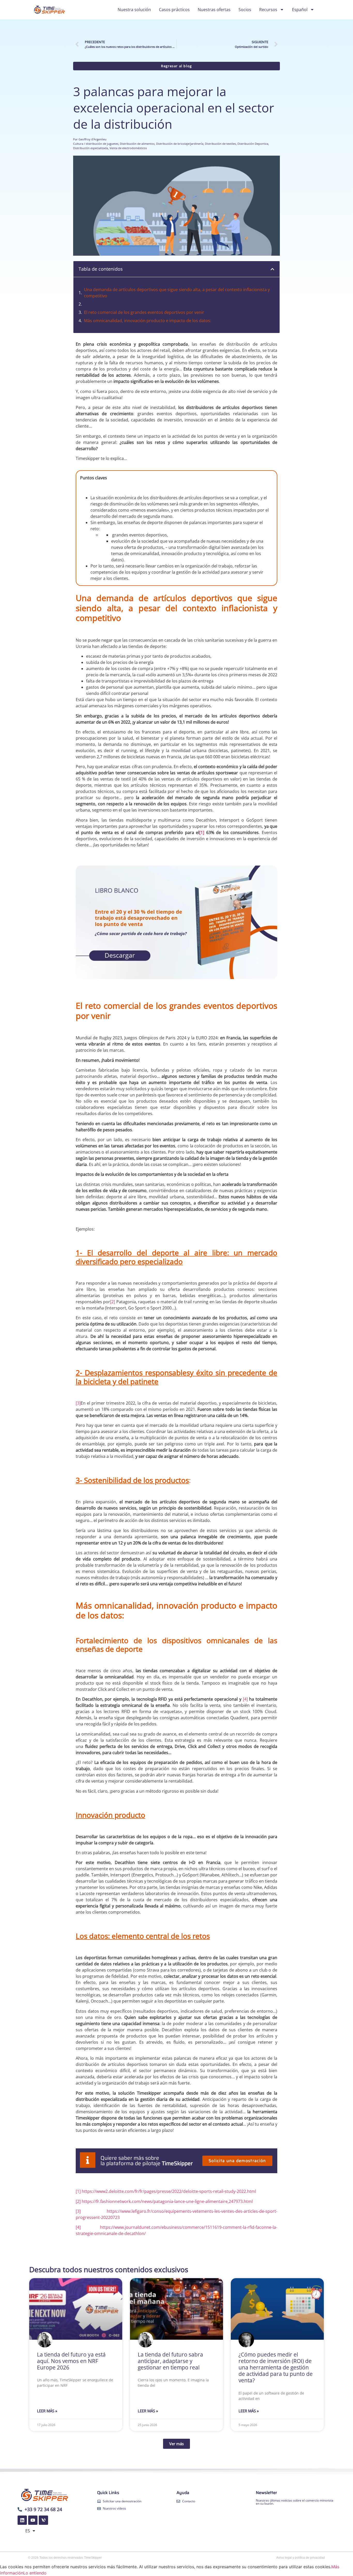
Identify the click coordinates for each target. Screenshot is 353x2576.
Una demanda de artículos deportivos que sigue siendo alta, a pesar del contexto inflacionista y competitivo (177, 293)
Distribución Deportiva (253, 144)
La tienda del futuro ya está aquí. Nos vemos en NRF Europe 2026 (71, 2361)
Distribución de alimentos (137, 144)
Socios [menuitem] (245, 10)
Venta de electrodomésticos (128, 148)
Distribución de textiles (220, 144)
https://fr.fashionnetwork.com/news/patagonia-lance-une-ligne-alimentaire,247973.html (167, 2201)
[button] (272, 269)
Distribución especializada (91, 148)
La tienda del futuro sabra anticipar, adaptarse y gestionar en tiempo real (170, 2361)
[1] (202, 832)
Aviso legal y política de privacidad (301, 2558)
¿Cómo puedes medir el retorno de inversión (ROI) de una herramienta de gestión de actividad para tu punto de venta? (276, 2367)
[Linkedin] (22, 2520)
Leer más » (47, 2411)
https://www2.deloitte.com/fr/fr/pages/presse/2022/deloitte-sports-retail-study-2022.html (169, 2191)
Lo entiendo (35, 2573)
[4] (245, 1699)
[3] (78, 1403)
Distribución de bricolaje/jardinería (180, 144)
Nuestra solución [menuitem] (134, 10)
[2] (113, 1302)
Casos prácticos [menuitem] (174, 10)
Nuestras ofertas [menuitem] (214, 10)
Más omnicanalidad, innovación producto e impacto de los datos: (148, 321)
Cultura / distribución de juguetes (96, 144)
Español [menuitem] (300, 10)
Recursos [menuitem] (268, 10)
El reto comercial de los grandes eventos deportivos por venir (144, 312)
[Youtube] (33, 2520)
